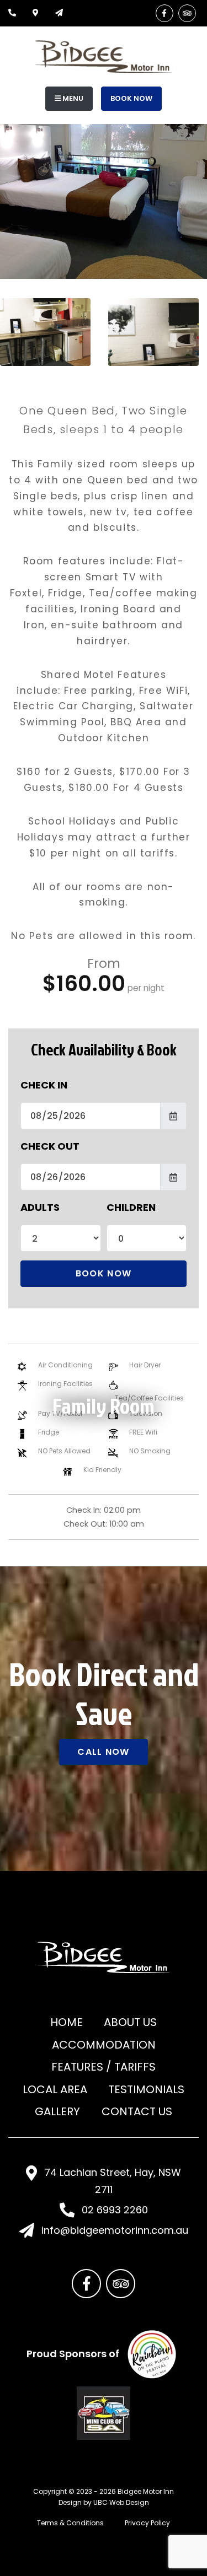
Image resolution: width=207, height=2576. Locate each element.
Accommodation (104, 2045)
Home (67, 2022)
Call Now (103, 1752)
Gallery (57, 2111)
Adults (40, 1207)
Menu (72, 98)
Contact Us (137, 2111)
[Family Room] (45, 332)
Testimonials (146, 2089)
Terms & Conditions (70, 2523)
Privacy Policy (147, 2523)
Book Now (131, 98)
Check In (44, 1085)
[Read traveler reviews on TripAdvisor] (187, 13)
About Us (130, 2022)
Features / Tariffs (104, 2067)
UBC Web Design (121, 2502)
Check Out (50, 1146)
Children (131, 1207)
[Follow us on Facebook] (164, 13)
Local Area (55, 2089)
